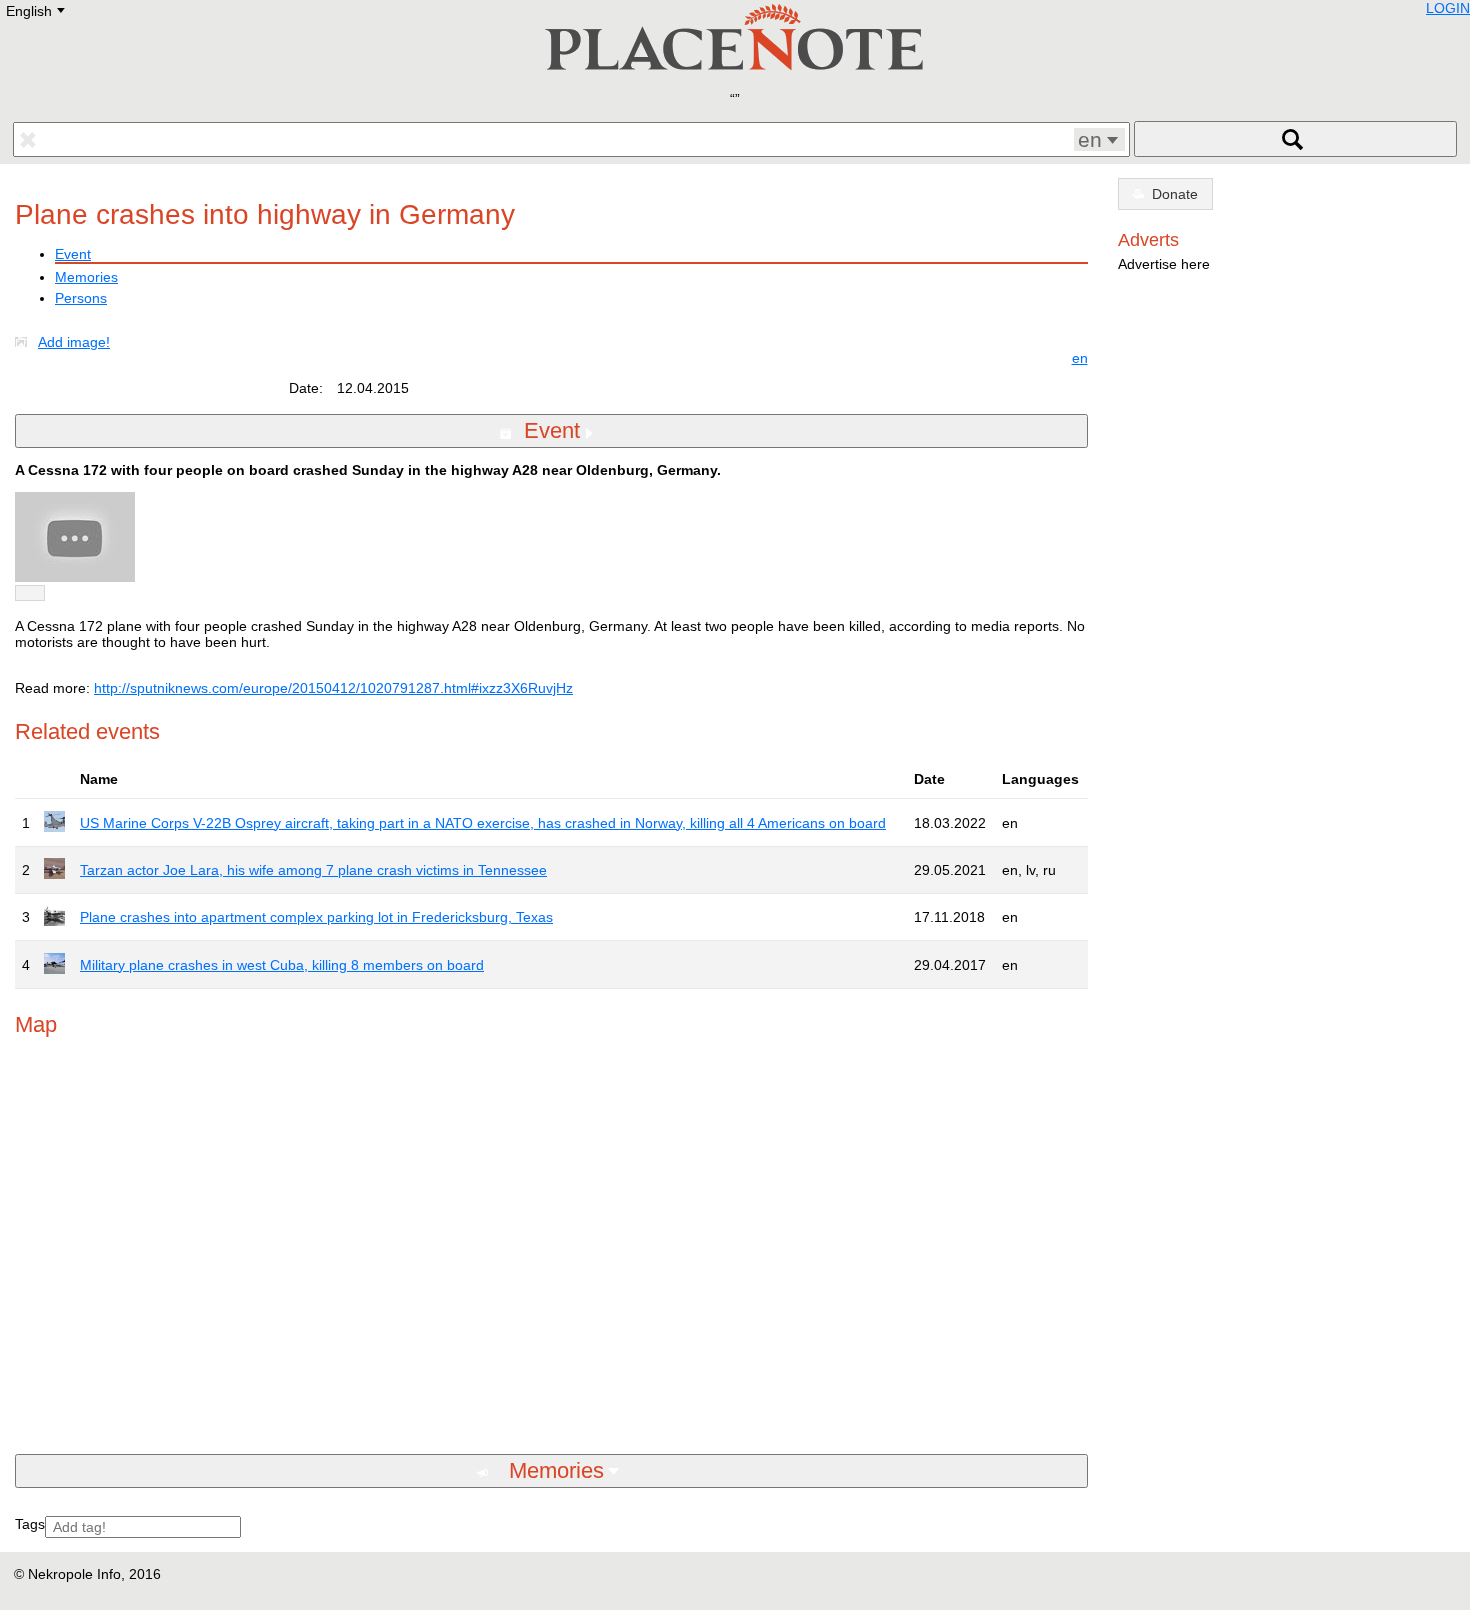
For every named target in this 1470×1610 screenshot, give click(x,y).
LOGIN (1448, 8)
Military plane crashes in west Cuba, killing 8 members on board (282, 965)
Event (73, 254)
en (1080, 358)
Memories (86, 277)
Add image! (74, 342)
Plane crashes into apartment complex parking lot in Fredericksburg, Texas (316, 917)
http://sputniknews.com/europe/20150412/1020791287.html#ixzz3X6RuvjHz (333, 688)
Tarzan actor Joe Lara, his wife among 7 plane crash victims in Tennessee (313, 870)
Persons (81, 298)
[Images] (25, 342)
